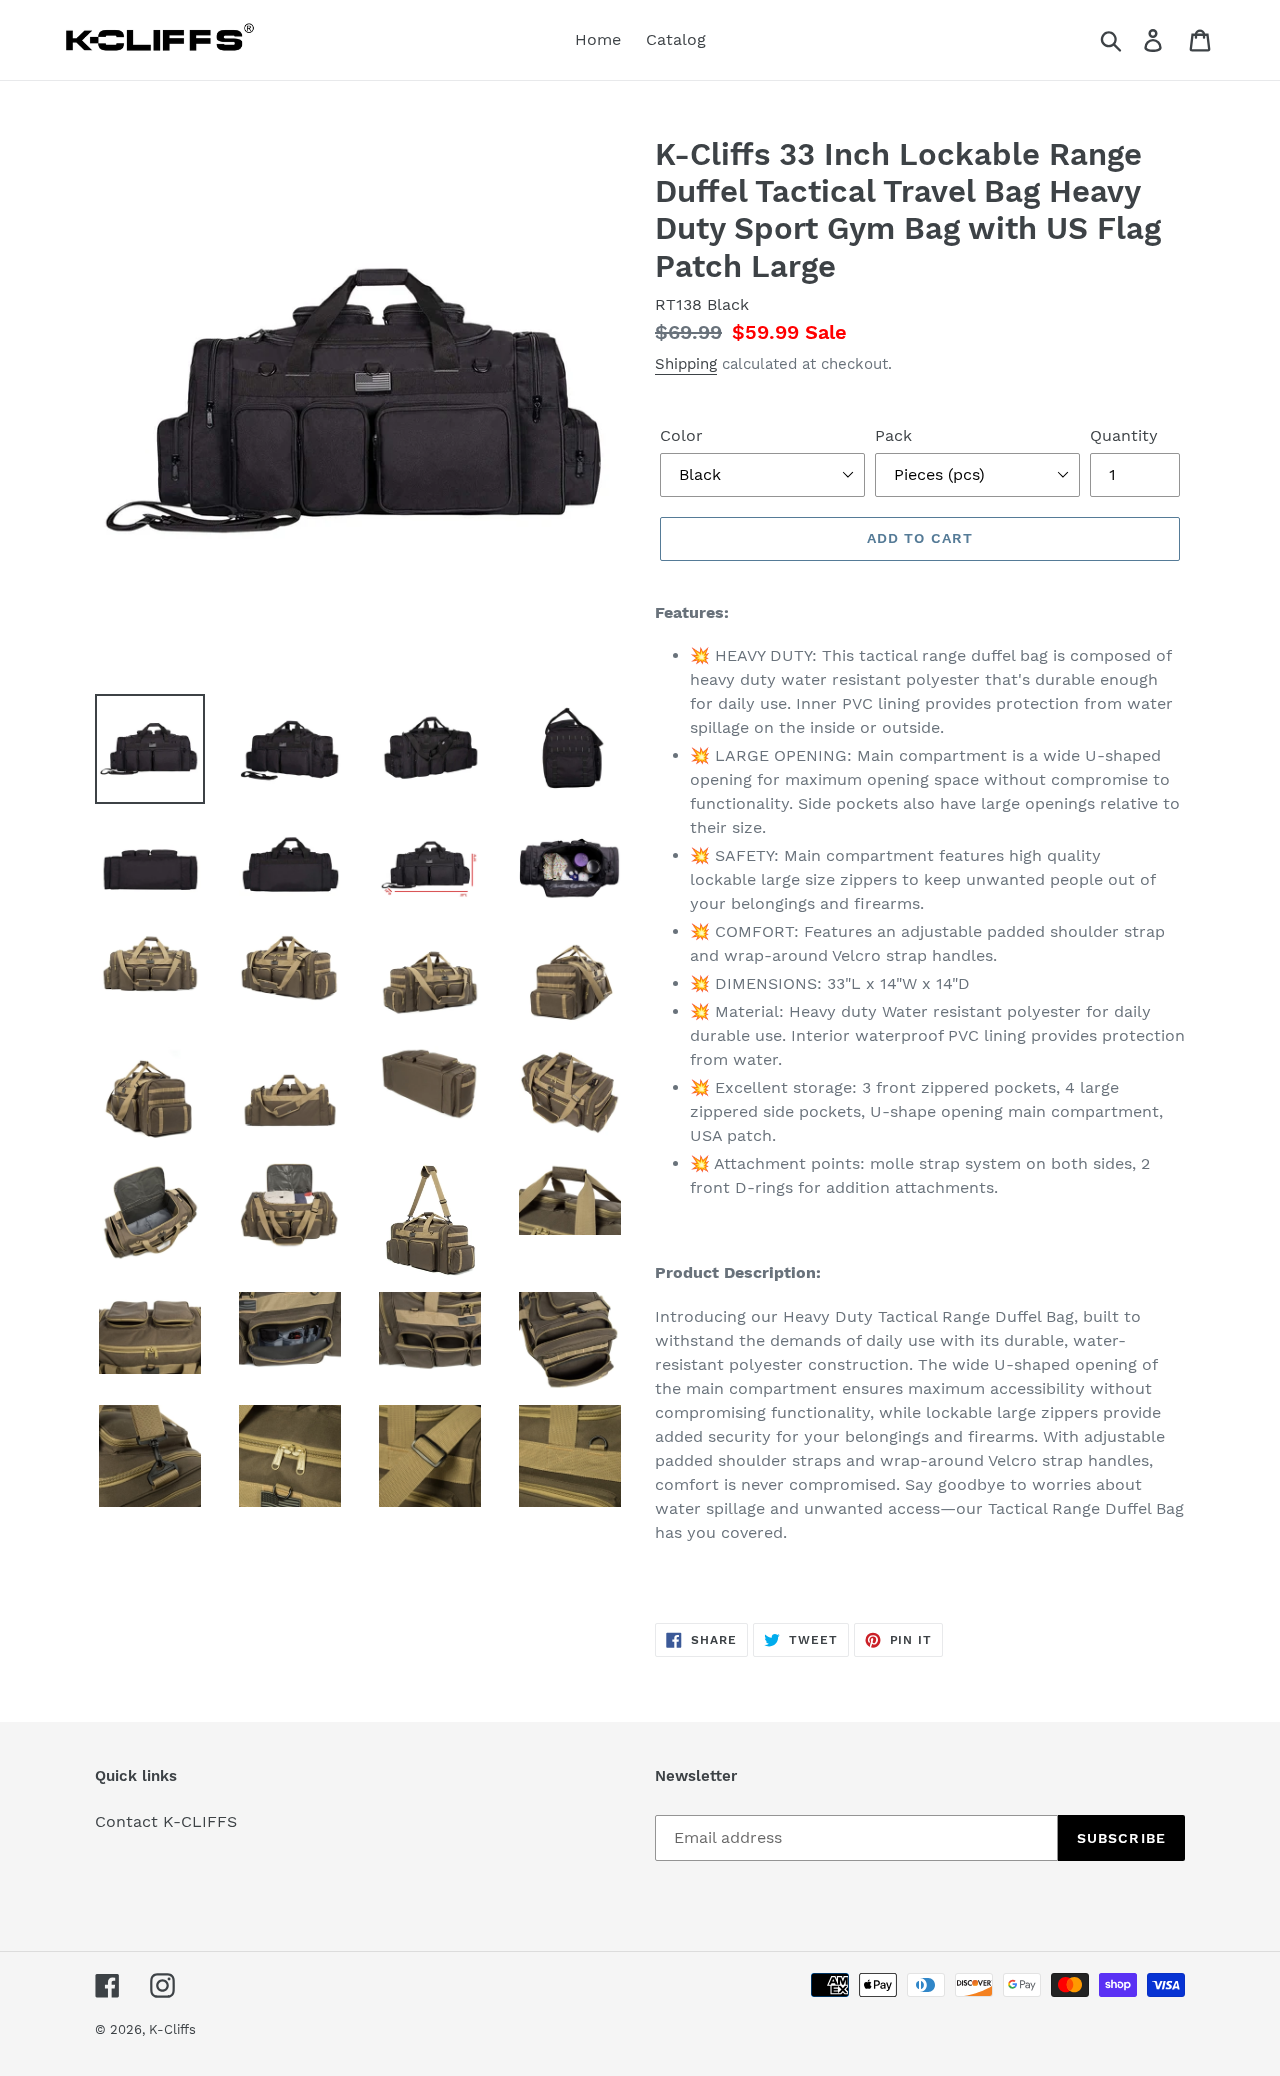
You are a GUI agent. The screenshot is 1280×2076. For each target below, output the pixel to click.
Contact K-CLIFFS (166, 1821)
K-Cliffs (172, 2029)
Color (681, 435)
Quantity (1124, 435)
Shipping (686, 364)
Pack (893, 435)
